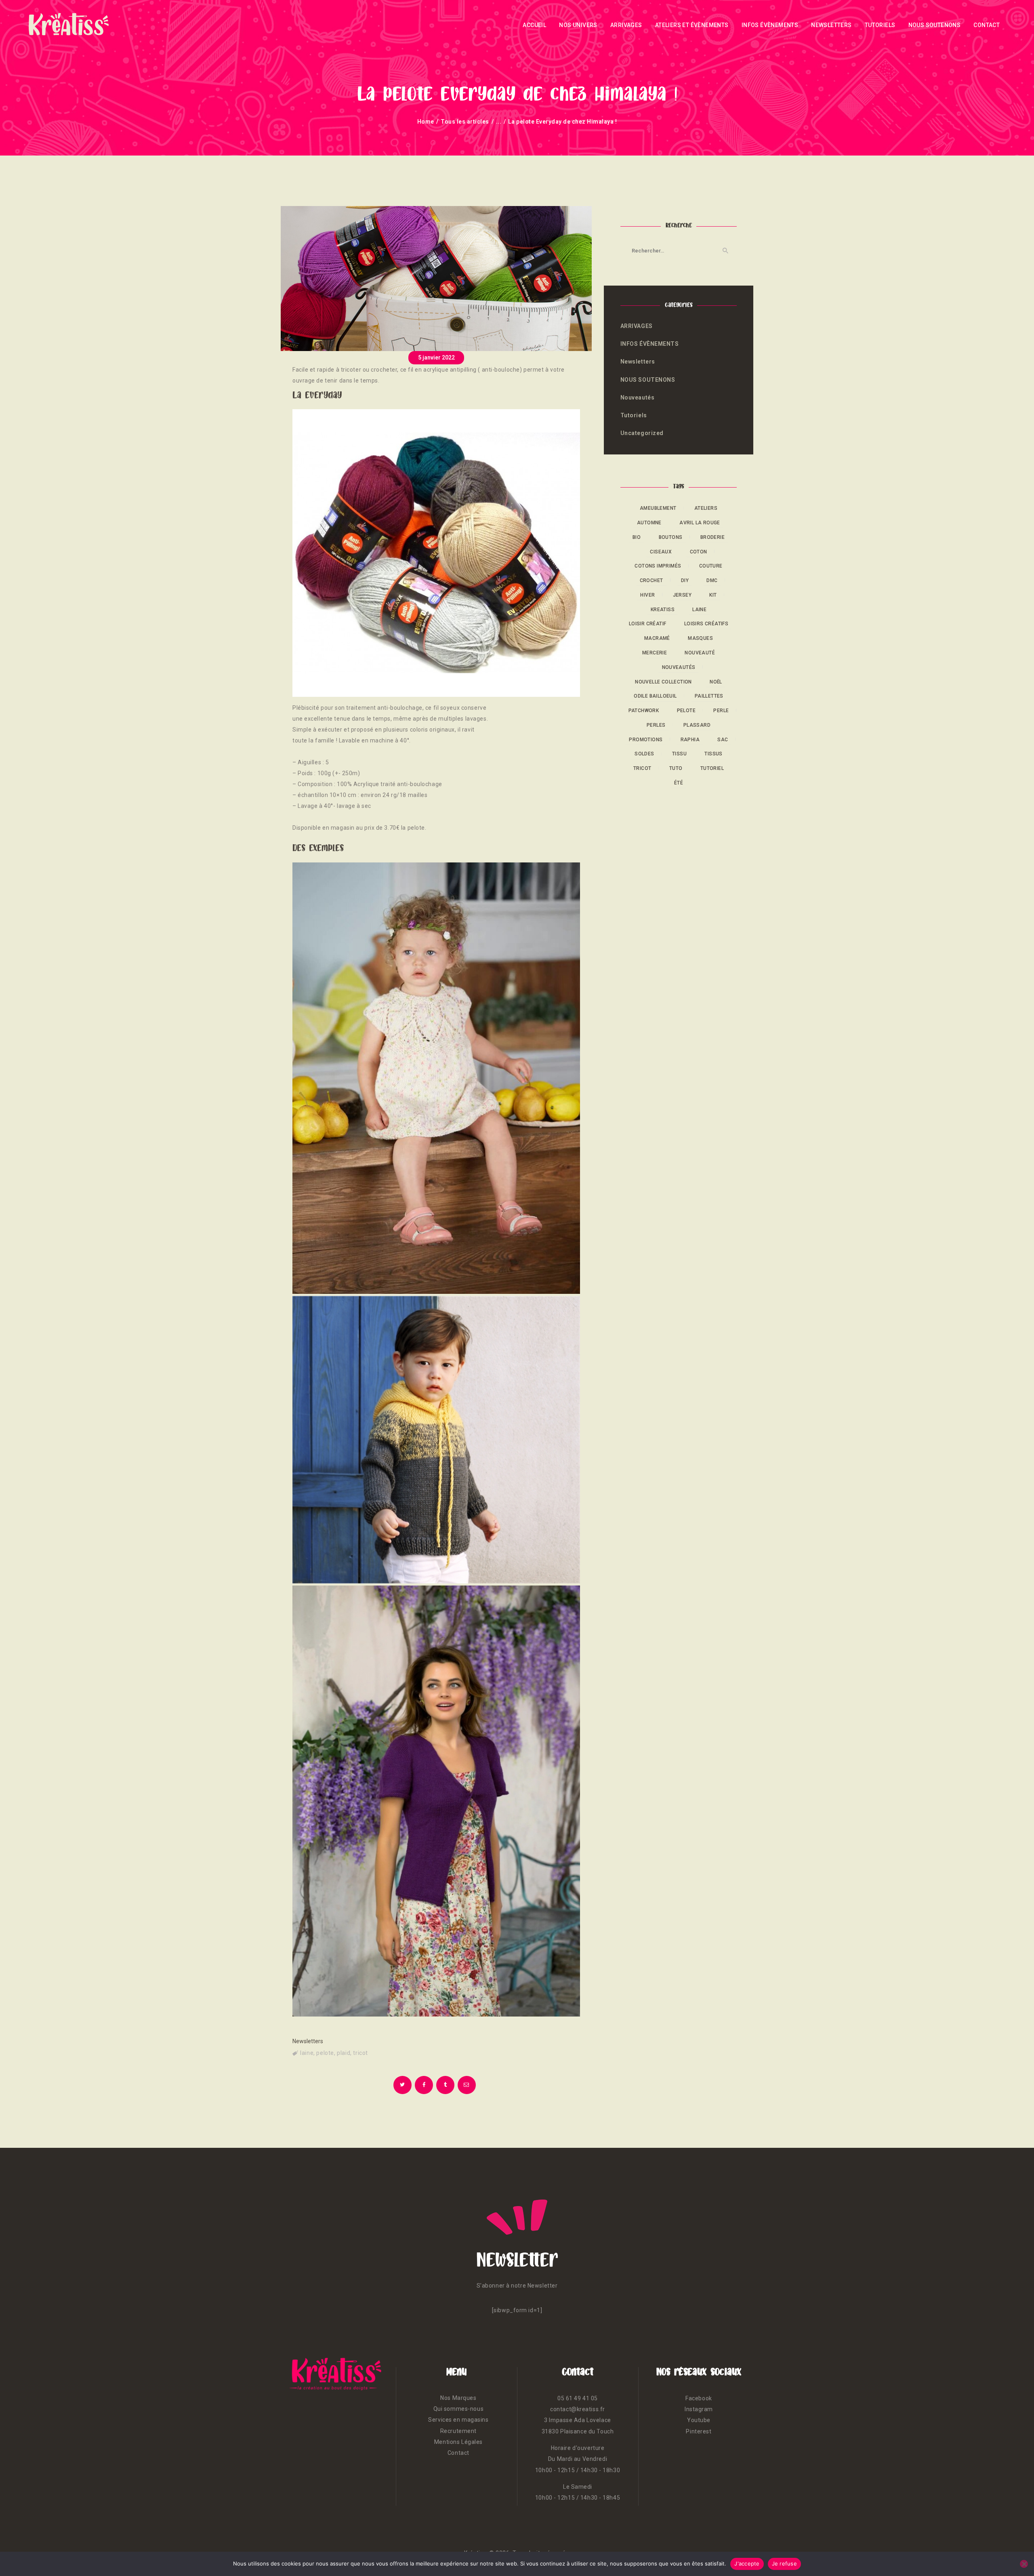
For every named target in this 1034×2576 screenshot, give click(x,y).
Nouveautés (638, 397)
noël (716, 682)
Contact (458, 2453)
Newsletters (308, 2041)
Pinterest (699, 2431)
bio (637, 537)
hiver (647, 595)
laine (307, 2053)
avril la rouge (700, 523)
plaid (344, 2053)
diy (685, 580)
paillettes (709, 696)
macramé (657, 638)
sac (723, 740)
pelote (325, 2053)
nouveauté (700, 653)
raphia (690, 740)
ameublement (658, 508)
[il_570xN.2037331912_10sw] (436, 1078)
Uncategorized (642, 433)
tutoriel (712, 768)
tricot (360, 2053)
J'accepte (747, 2563)
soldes (644, 754)
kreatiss (663, 610)
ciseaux (661, 552)
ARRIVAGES (637, 326)
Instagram (699, 2409)
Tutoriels (634, 415)
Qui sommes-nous (458, 2409)
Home (426, 122)
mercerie (655, 653)
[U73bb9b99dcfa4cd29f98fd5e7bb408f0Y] (436, 1801)
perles (656, 725)
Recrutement (458, 2431)
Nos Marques (458, 2398)
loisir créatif (648, 624)
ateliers (706, 508)
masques (700, 638)
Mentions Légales (458, 2442)
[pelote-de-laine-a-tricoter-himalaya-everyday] (436, 553)
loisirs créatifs (706, 624)
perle (721, 711)
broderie (712, 537)
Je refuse (784, 2563)
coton (699, 552)
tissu (679, 754)
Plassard (697, 725)
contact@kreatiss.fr (578, 2409)
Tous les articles (465, 122)
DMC (712, 580)
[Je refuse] (1024, 2564)
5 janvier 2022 (436, 357)
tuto (676, 768)
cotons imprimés (658, 566)
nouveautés (679, 667)
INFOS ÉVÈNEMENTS (650, 344)
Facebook (699, 2398)
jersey (682, 595)
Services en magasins (458, 2420)
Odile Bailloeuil (655, 696)
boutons (671, 537)
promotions (646, 740)
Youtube (699, 2420)
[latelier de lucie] (436, 1440)
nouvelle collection (663, 682)
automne (649, 523)
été (679, 783)
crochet (652, 580)
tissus (713, 754)
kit (713, 595)
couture (711, 566)
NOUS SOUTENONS (648, 380)
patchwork (644, 711)
